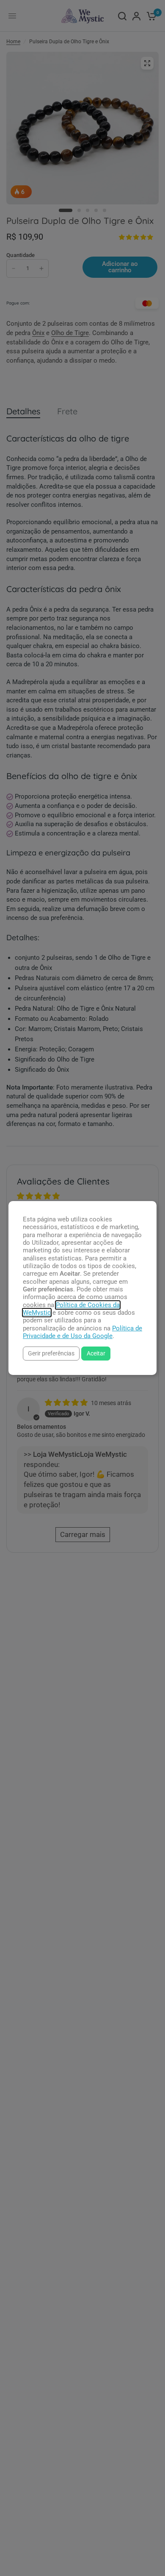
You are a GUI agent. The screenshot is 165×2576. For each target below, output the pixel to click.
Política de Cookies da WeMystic (71, 1309)
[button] (51, 1354)
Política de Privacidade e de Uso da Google (82, 1332)
